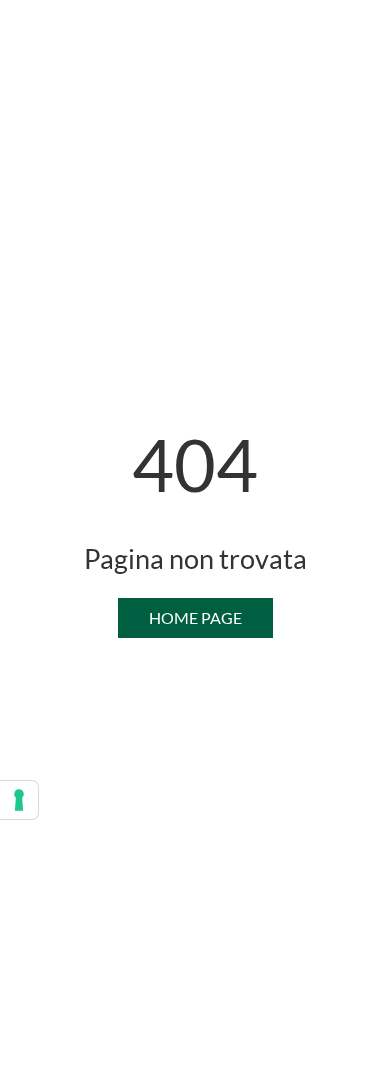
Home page (195, 617)
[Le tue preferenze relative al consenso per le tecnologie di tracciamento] (19, 800)
